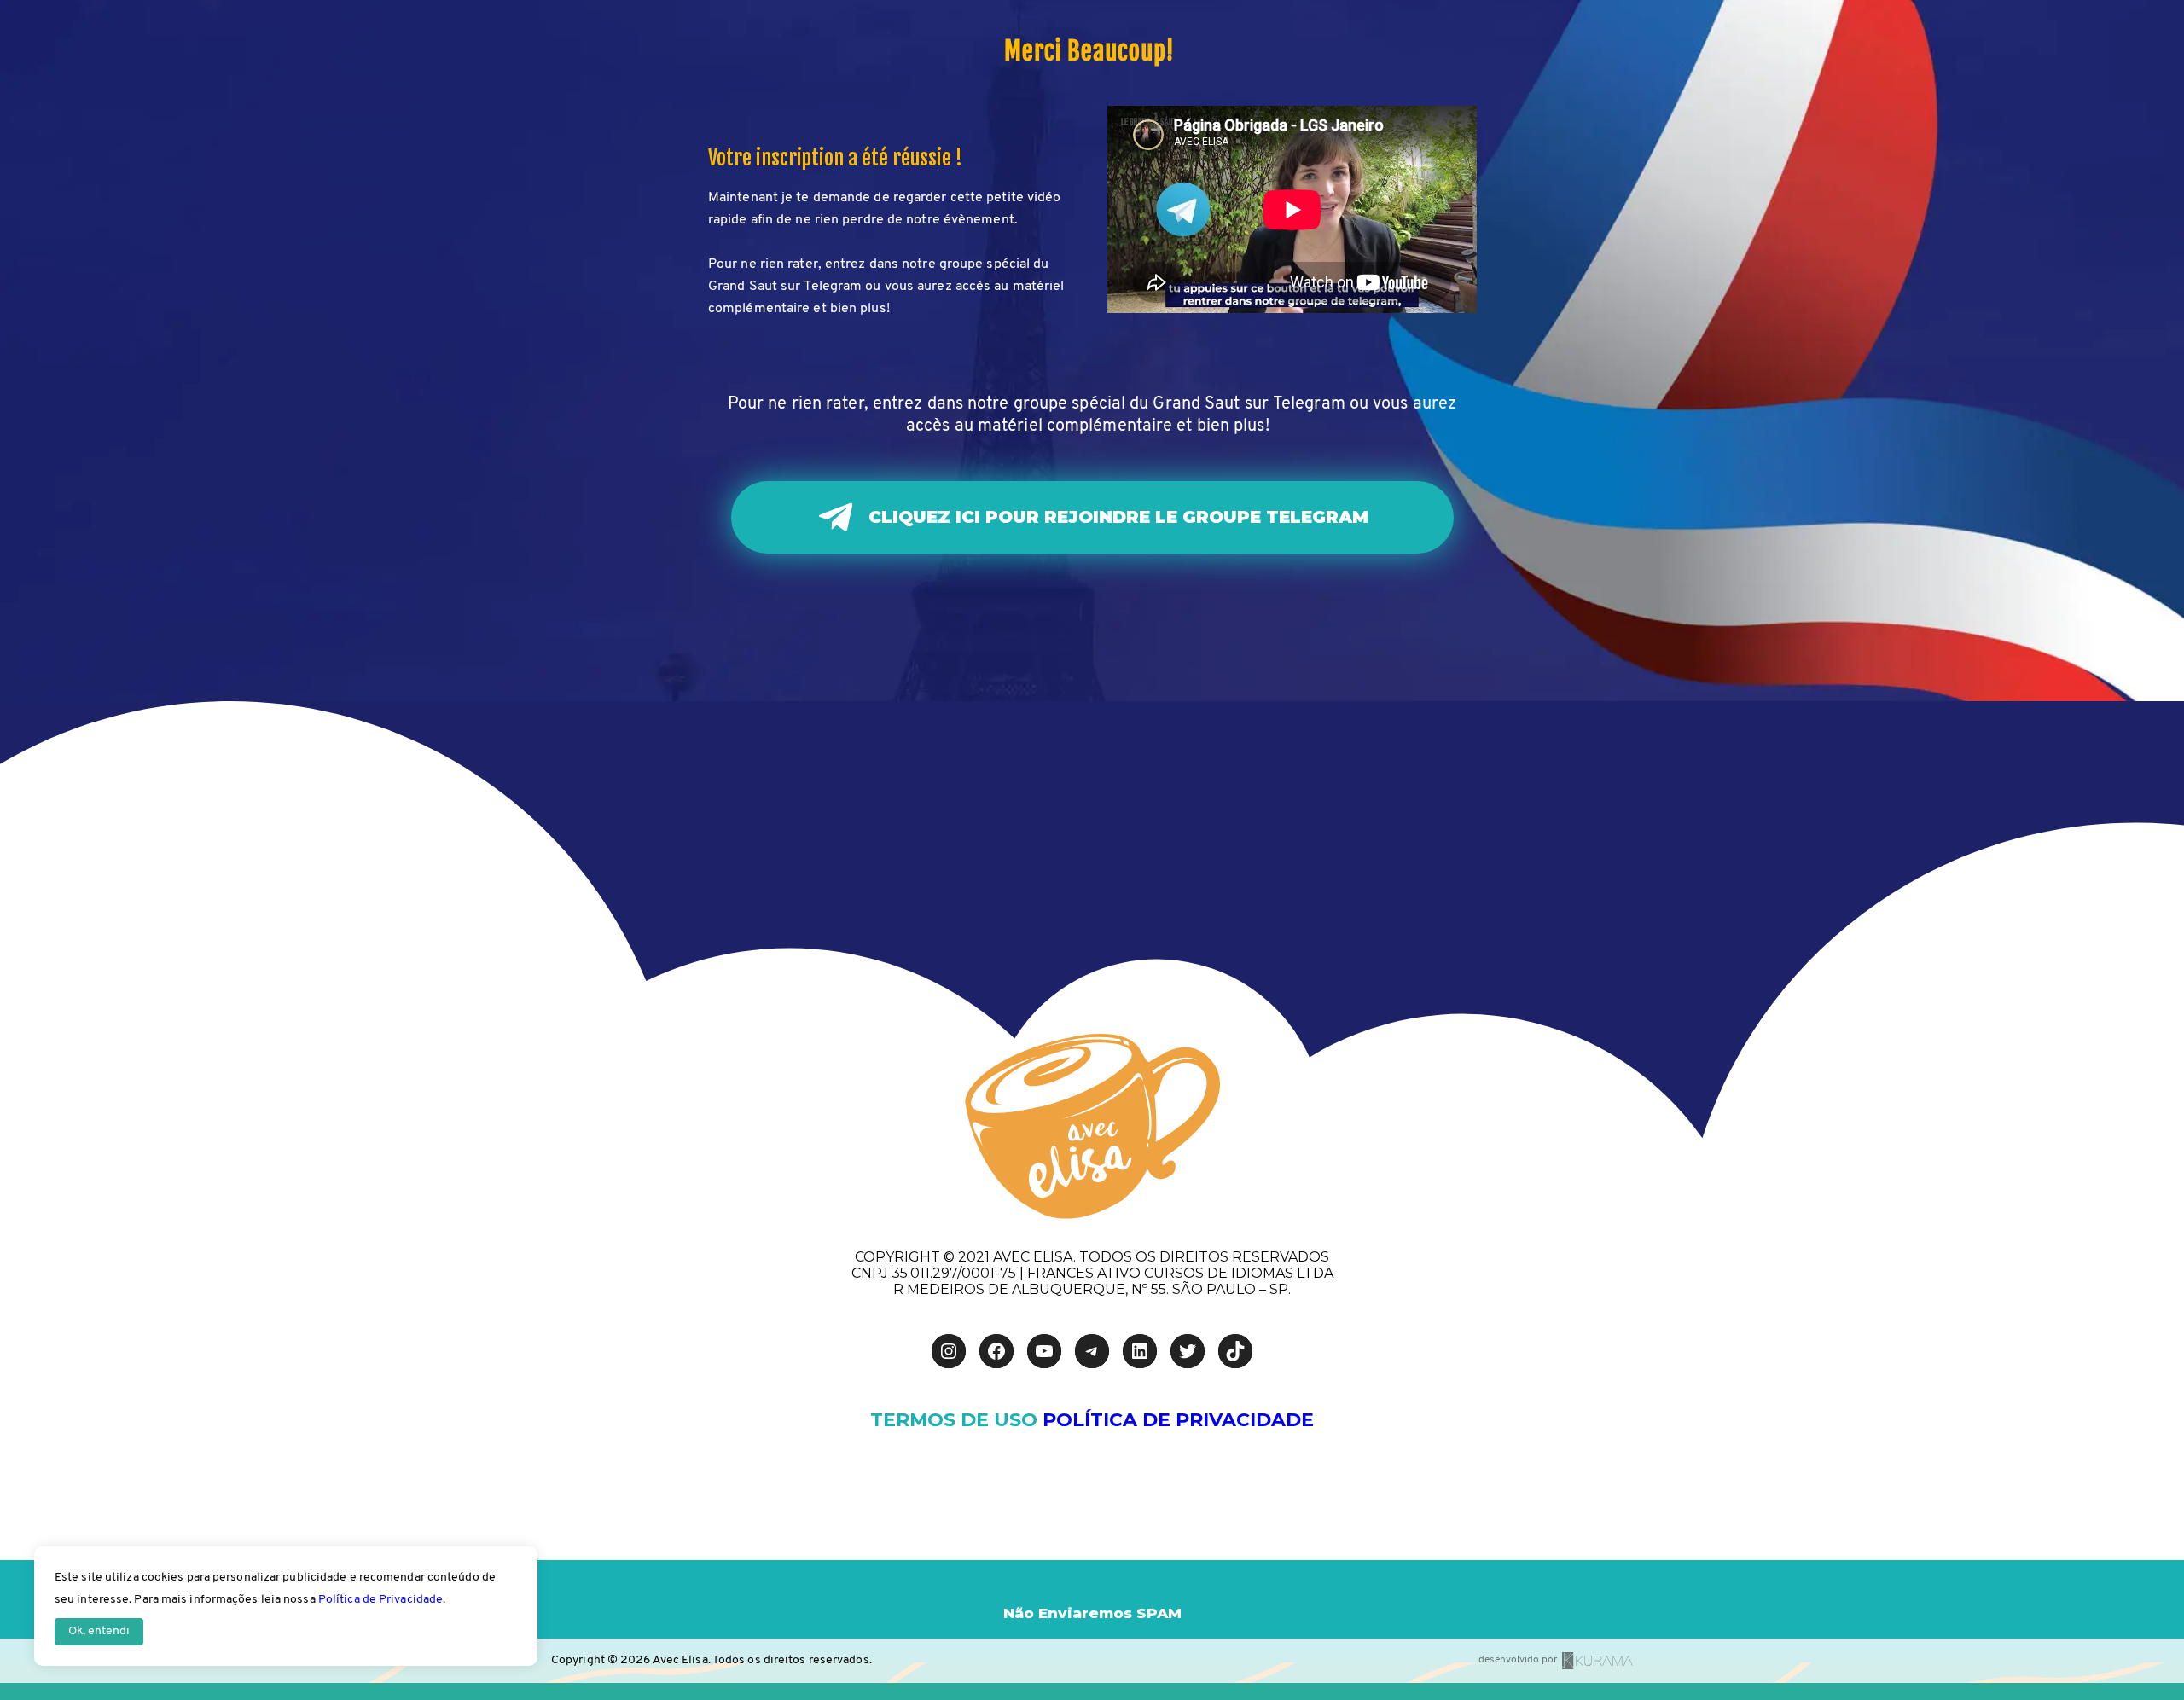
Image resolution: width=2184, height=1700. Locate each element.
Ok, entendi (99, 1631)
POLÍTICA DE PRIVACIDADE (1178, 1420)
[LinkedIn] (1140, 1351)
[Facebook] (996, 1351)
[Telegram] (1092, 1351)
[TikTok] (1235, 1351)
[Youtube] (1044, 1351)
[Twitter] (1188, 1351)
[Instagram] (949, 1351)
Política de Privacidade (380, 1600)
